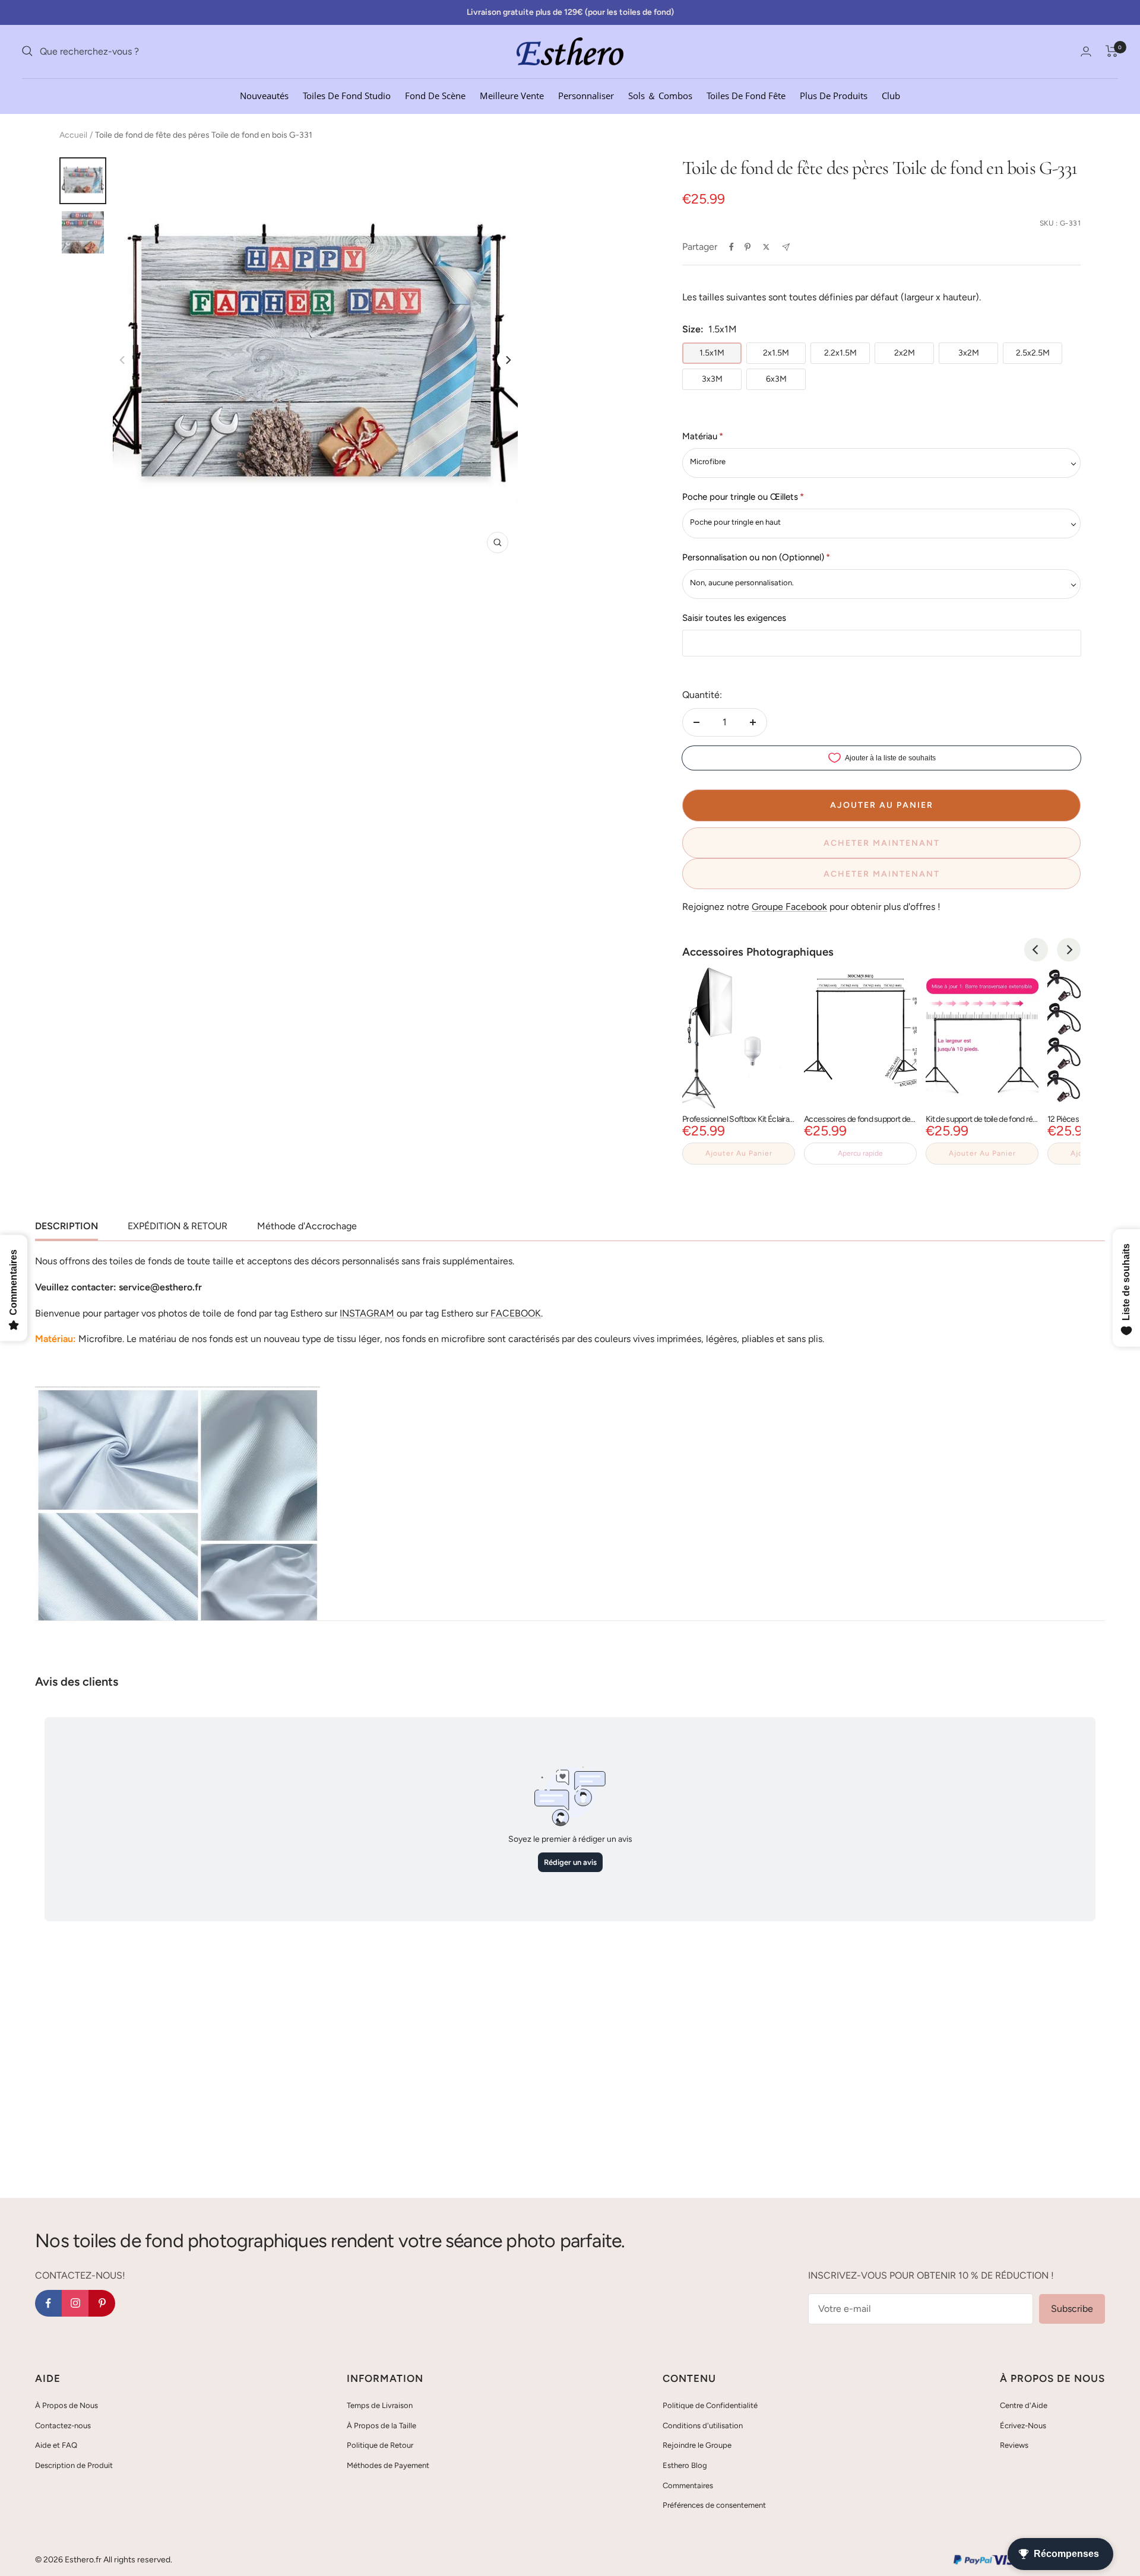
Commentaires (688, 2485)
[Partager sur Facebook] (731, 247)
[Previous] (1036, 950)
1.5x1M (712, 353)
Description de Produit (74, 2465)
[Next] (507, 360)
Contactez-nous (63, 2426)
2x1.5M (776, 353)
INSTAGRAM (367, 1313)
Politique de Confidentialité (710, 2405)
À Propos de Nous (66, 2405)
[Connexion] (1086, 51)
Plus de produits (834, 95)
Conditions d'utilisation (703, 2426)
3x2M (969, 353)
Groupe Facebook (789, 907)
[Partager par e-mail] (786, 247)
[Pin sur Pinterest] (748, 247)
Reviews (1014, 2445)
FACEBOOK (516, 1313)
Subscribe (1072, 2309)
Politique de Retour (380, 2445)
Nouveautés (264, 95)
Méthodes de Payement (388, 2465)
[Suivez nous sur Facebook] (48, 2303)
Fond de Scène (435, 95)
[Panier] (1112, 51)
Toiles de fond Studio (347, 95)
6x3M (776, 379)
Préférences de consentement (714, 2505)
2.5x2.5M (1033, 353)
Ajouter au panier (739, 1153)
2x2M (905, 353)
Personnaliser (586, 95)
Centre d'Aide (1024, 2405)
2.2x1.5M (840, 353)
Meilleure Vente (512, 95)
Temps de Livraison (380, 2405)
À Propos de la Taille (381, 2426)
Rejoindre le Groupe (697, 2445)
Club (891, 95)
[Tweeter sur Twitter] (766, 247)
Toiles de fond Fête (746, 95)
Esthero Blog (685, 2465)
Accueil (73, 135)
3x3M (712, 379)
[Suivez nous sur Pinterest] (102, 2303)
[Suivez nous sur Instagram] (75, 2303)
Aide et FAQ (56, 2445)
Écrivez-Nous (1023, 2426)
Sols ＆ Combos (660, 95)
